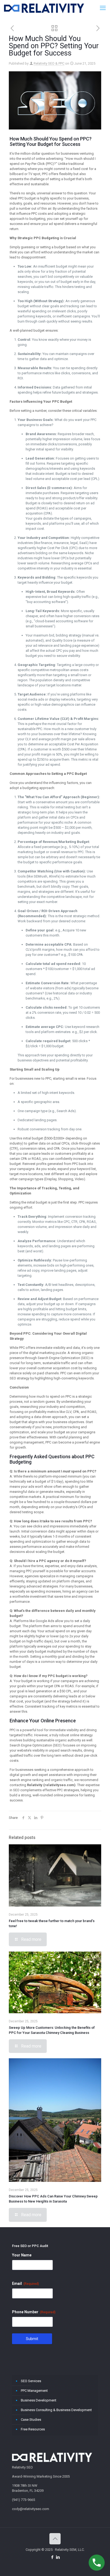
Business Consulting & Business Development (56, 2410)
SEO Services (31, 2381)
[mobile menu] (103, 8)
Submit (32, 2339)
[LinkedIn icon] (58, 2557)
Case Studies (31, 2420)
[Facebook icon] (52, 2557)
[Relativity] (44, 8)
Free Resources (33, 2429)
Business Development (39, 2400)
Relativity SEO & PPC (49, 63)
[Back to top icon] (55, 2539)
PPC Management (34, 2391)
